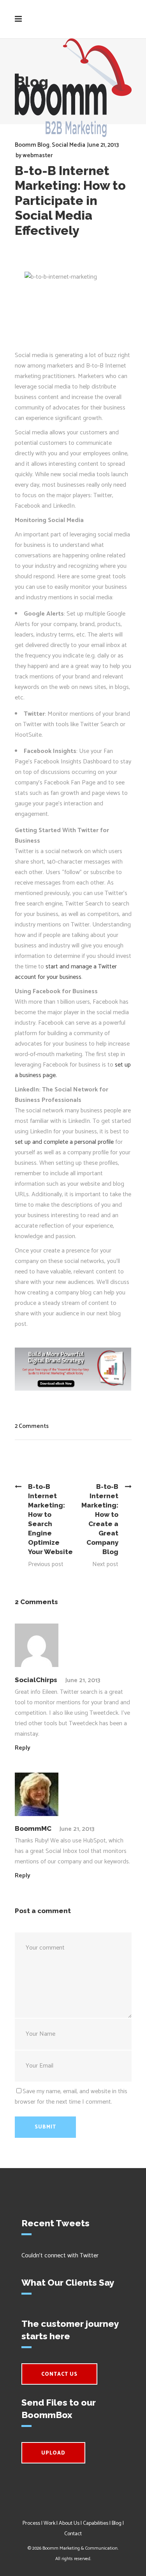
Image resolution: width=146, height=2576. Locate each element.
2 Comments (32, 1426)
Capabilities (96, 2523)
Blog (117, 2523)
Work (49, 2523)
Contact (73, 2534)
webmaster (38, 155)
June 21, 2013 (103, 145)
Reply (23, 1748)
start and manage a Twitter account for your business (66, 972)
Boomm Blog (32, 145)
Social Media (69, 145)
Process (31, 2523)
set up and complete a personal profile (64, 1142)
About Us (69, 2523)
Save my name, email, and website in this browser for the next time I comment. (71, 2097)
